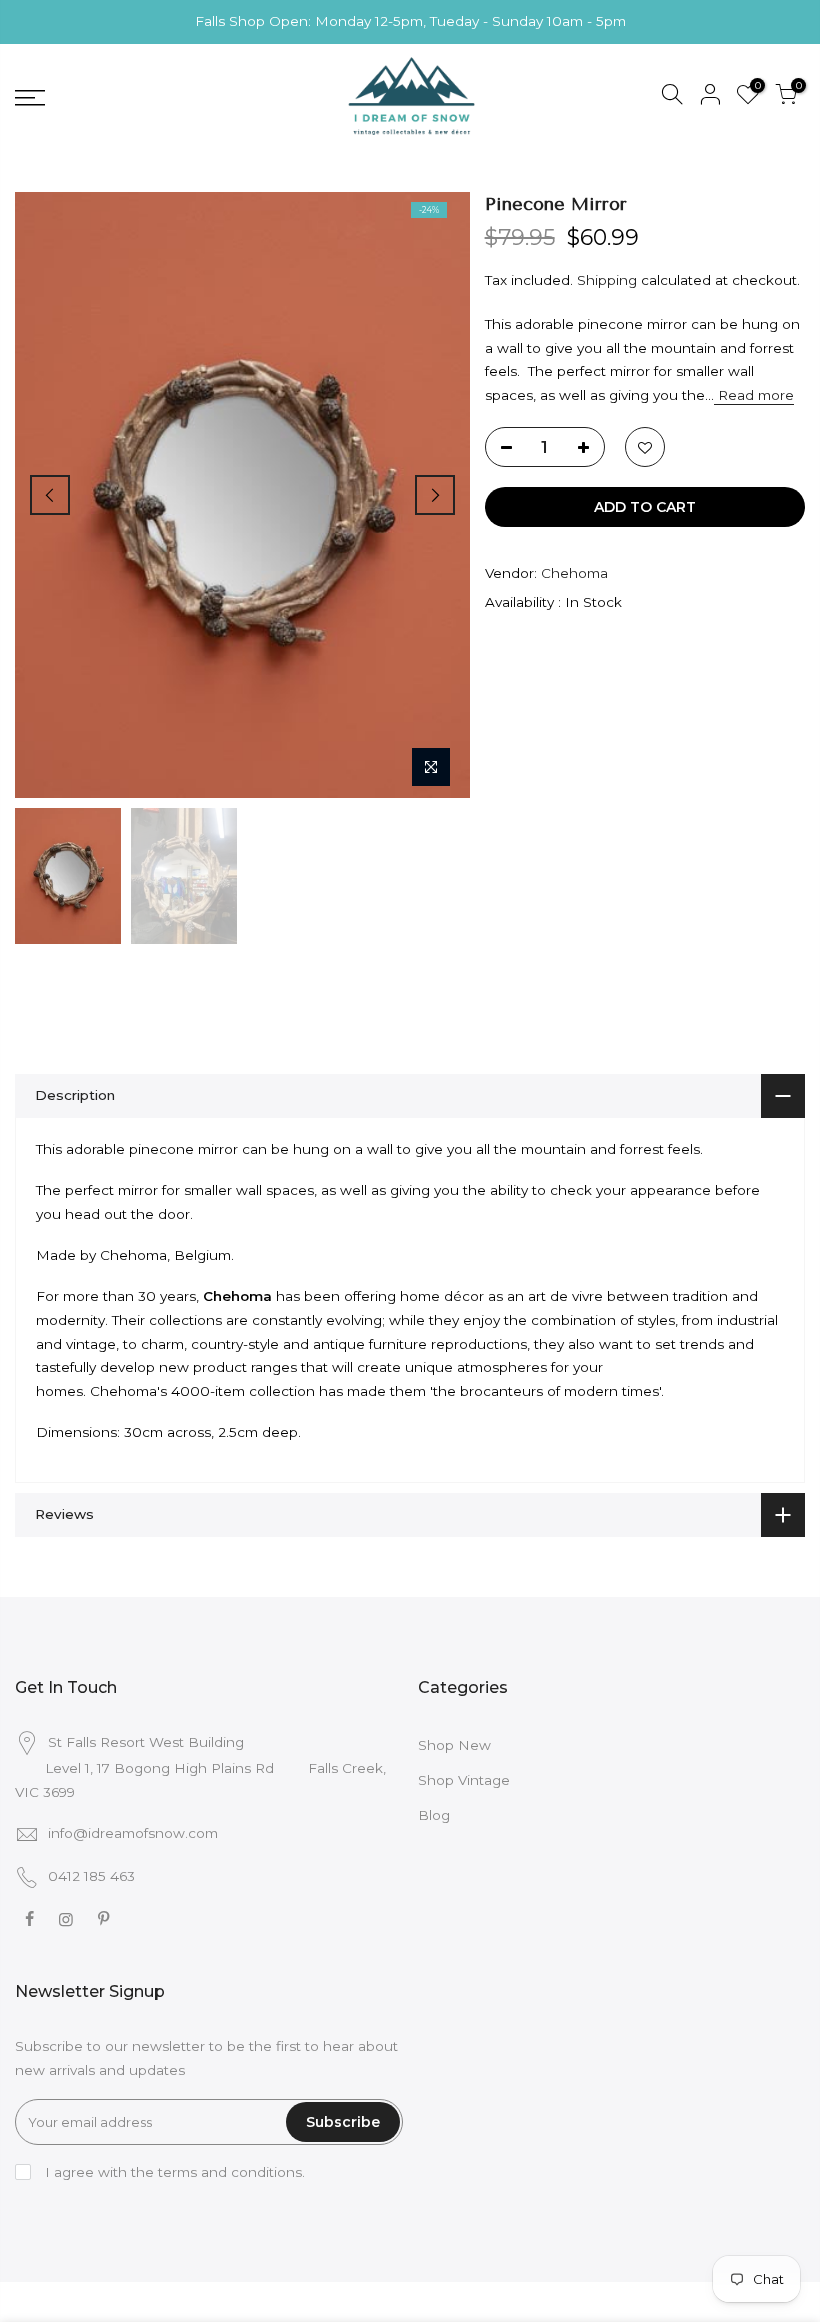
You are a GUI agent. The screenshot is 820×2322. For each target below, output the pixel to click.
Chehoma (574, 573)
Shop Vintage (464, 1780)
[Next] (435, 495)
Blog (434, 1815)
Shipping (607, 280)
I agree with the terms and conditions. (173, 2172)
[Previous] (50, 495)
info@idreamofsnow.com (133, 1833)
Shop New (454, 1745)
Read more (754, 395)
